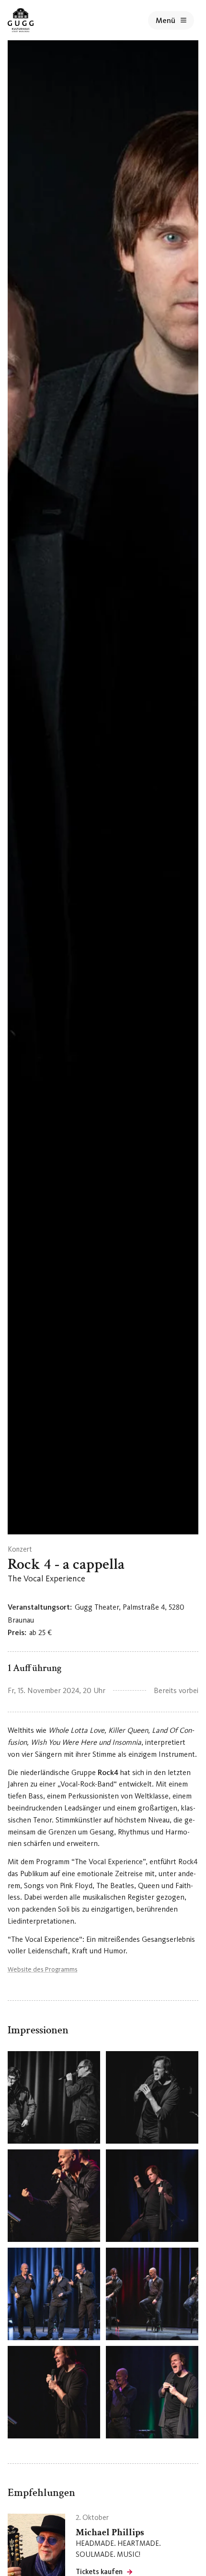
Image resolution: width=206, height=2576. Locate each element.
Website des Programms (43, 1969)
